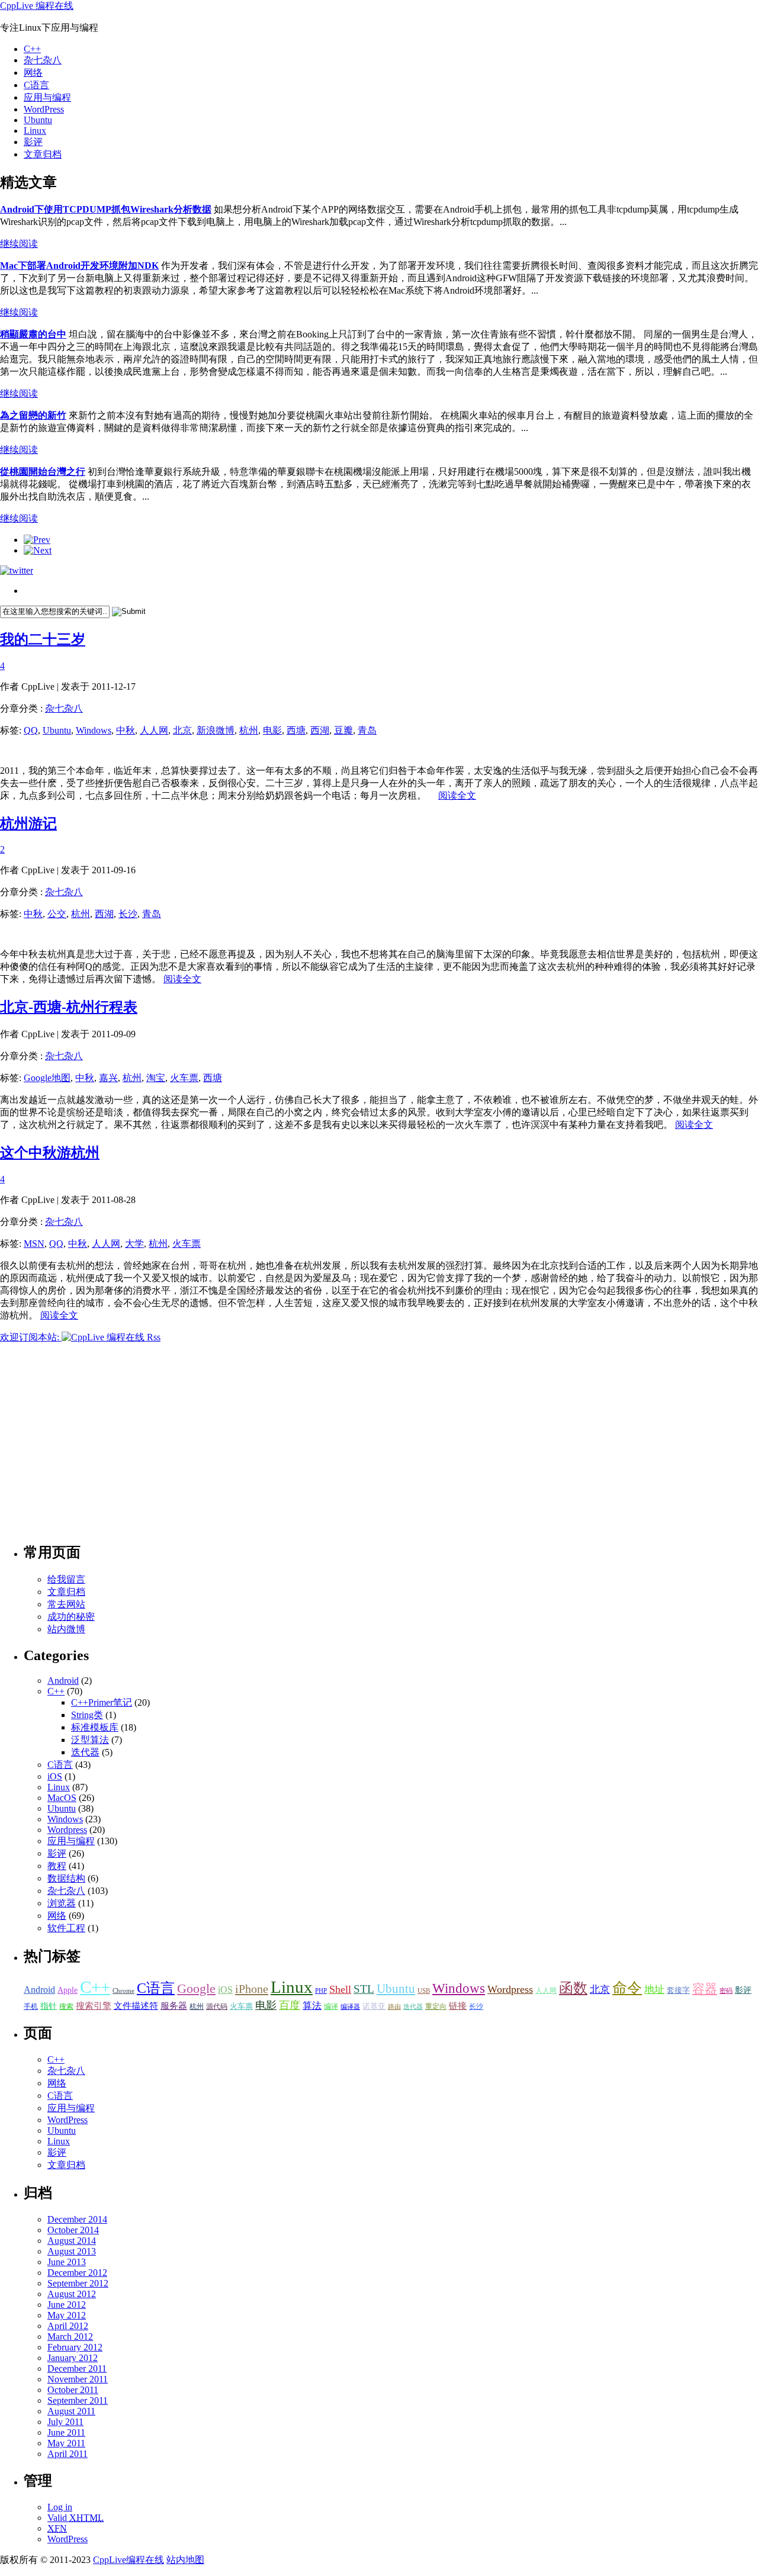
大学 (134, 1244)
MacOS (62, 1798)
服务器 (174, 2006)
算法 (312, 2006)
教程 (57, 1866)
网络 (33, 73)
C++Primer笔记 (102, 1702)
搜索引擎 (94, 2006)
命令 (627, 1988)
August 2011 (71, 2411)
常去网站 (66, 1604)
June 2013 (67, 2262)
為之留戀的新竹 (33, 415)
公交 (57, 914)
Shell (340, 1989)
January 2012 (73, 2358)
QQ (31, 730)
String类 (87, 1715)
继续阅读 (19, 244)
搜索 (66, 2006)
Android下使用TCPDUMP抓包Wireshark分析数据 (106, 209)
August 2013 (72, 2251)
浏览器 (62, 1903)
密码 (726, 1991)
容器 (705, 1989)
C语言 (36, 85)
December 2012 (77, 2273)
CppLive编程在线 (129, 2560)
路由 (394, 2007)
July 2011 (65, 2422)
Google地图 (47, 1078)
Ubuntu (38, 120)
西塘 (296, 730)
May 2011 (66, 2443)
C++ (32, 49)
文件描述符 (136, 2006)
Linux (35, 131)
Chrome (123, 1991)
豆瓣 (343, 730)
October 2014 (73, 2230)
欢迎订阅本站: (31, 1337)
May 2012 (67, 2315)
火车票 (184, 1078)
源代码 (217, 2006)
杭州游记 (28, 824)
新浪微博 (216, 730)
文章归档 (43, 154)
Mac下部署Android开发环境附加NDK (79, 266)
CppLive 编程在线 (37, 6)
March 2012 (70, 2337)
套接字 (678, 1990)
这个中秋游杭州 (50, 1153)
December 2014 (77, 2219)
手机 (31, 2007)
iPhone (252, 1989)
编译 (331, 2007)
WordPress (44, 109)
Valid (76, 2518)
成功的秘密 (71, 1617)
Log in (60, 2507)
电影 (272, 730)
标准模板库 (95, 1727)
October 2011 (73, 2390)
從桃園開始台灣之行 (43, 472)
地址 (654, 1990)
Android (63, 1681)
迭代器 (85, 1752)
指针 (49, 2006)
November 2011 (78, 2379)
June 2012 (67, 2305)
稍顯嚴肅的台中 (33, 334)
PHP (321, 1991)
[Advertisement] (139, 751)
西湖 (320, 730)
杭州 (249, 730)
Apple (68, 1990)
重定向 (436, 2007)
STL (364, 1989)
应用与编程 (47, 97)
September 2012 (78, 2283)
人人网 (154, 730)
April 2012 (68, 2326)
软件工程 (66, 1928)
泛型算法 (90, 1740)
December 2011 (77, 2368)
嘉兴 (108, 1078)
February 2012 (75, 2347)
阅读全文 (457, 795)
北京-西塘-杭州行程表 (69, 1007)
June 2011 (66, 2432)
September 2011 (78, 2400)
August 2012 (72, 2294)
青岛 (367, 730)
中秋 (126, 730)
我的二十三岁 (43, 639)
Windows (94, 730)
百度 (290, 2005)
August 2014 (72, 2241)
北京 (182, 730)
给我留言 (66, 1579)
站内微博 (66, 1629)
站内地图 (185, 2560)
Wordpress (67, 1830)
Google (196, 1988)
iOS (55, 1776)
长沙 (128, 914)
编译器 (350, 2007)
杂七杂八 (43, 60)
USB (424, 1991)
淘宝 (156, 1078)
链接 (458, 2006)
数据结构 (66, 1878)
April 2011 (68, 2454)
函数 (573, 1988)
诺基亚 (374, 2006)
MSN (34, 1244)
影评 (33, 142)
